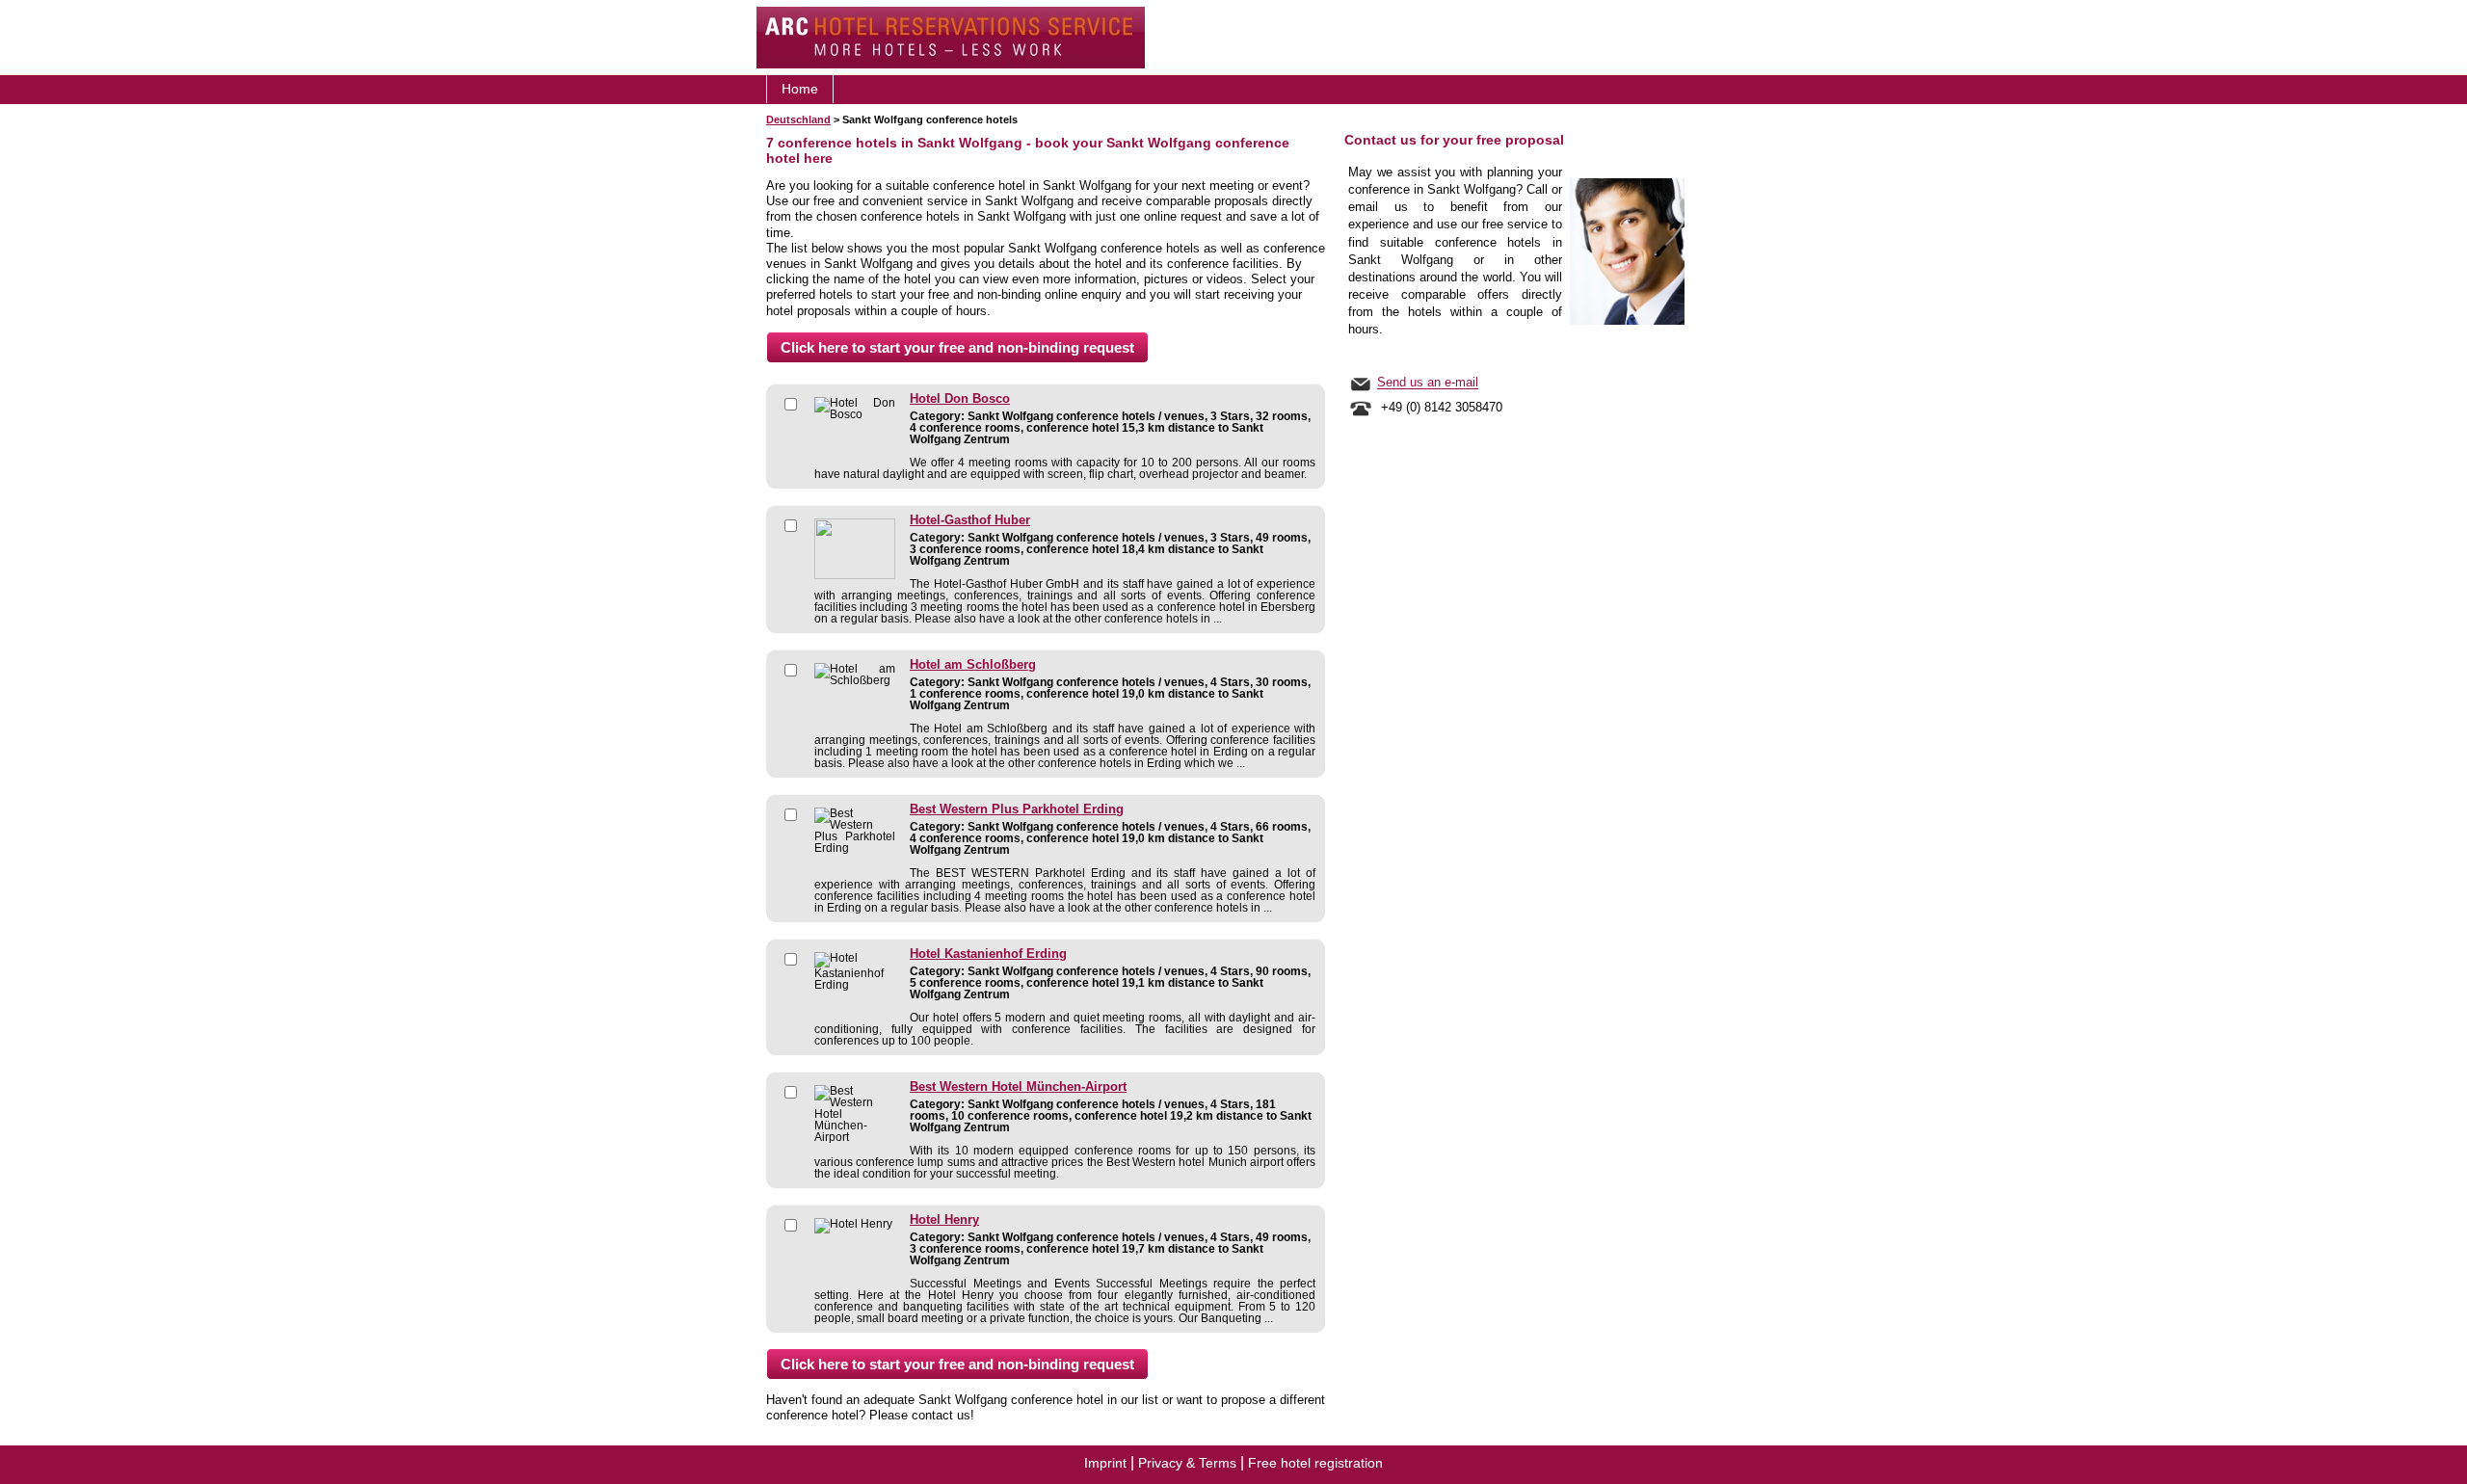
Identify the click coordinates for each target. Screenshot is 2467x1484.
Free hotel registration (1315, 1463)
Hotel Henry (944, 1220)
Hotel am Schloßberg (973, 665)
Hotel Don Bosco (960, 399)
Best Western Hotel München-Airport (1018, 1087)
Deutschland (798, 119)
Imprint (1105, 1463)
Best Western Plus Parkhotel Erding (1017, 809)
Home (800, 89)
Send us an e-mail (1428, 383)
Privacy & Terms (1187, 1463)
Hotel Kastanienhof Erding (988, 954)
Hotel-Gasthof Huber (970, 520)
